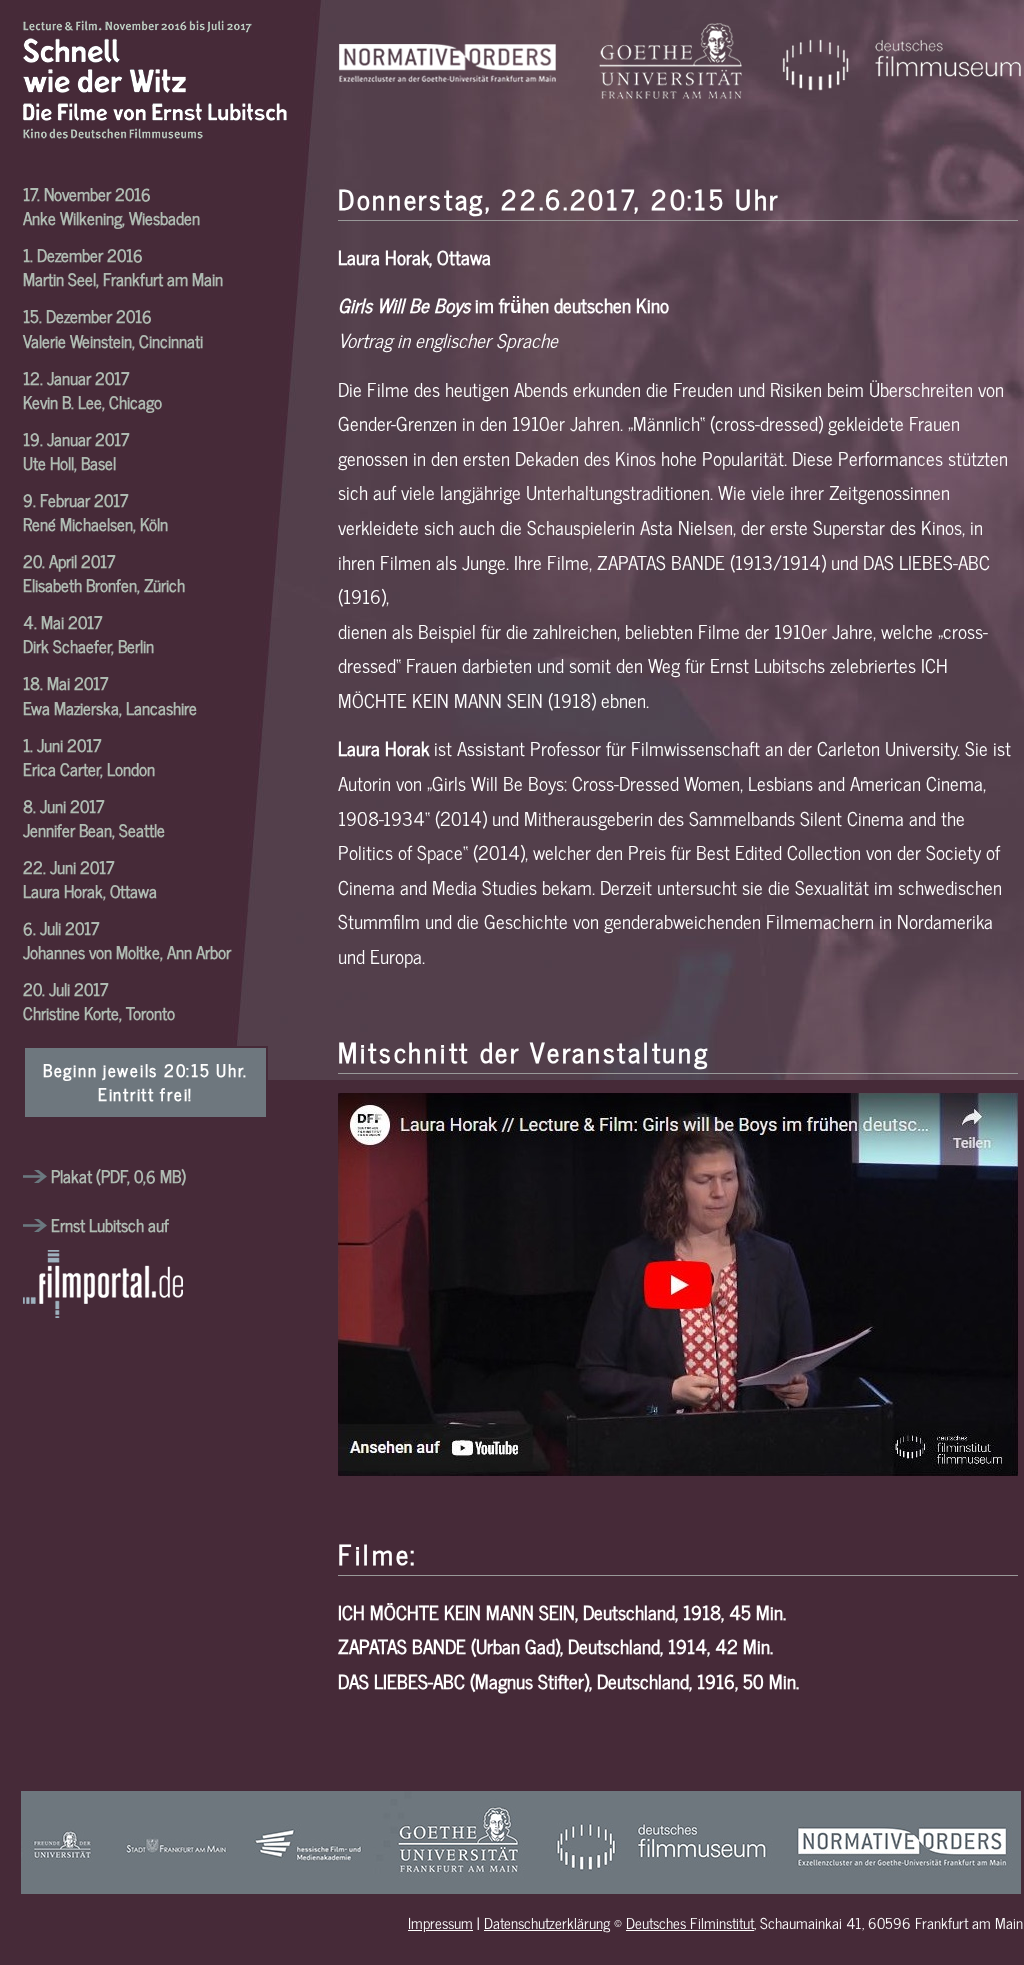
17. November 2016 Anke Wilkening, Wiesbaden (111, 205)
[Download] (35, 1224)
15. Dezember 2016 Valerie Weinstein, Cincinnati (113, 327)
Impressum (440, 1922)
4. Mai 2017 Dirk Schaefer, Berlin (88, 633)
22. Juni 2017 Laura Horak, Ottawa (90, 878)
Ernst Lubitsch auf (110, 1224)
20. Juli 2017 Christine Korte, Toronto (99, 1000)
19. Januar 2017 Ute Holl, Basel (76, 450)
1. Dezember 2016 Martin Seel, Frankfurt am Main (123, 266)
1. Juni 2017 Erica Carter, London (89, 756)
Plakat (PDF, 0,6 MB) (116, 1175)
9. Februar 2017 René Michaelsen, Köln (95, 511)
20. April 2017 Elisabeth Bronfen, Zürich (104, 572)
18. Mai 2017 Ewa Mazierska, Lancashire (110, 694)
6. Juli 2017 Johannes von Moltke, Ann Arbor (127, 939)
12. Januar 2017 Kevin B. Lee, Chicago (92, 389)
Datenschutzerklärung (547, 1922)
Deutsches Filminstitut (690, 1922)
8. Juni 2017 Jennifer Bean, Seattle (94, 817)
